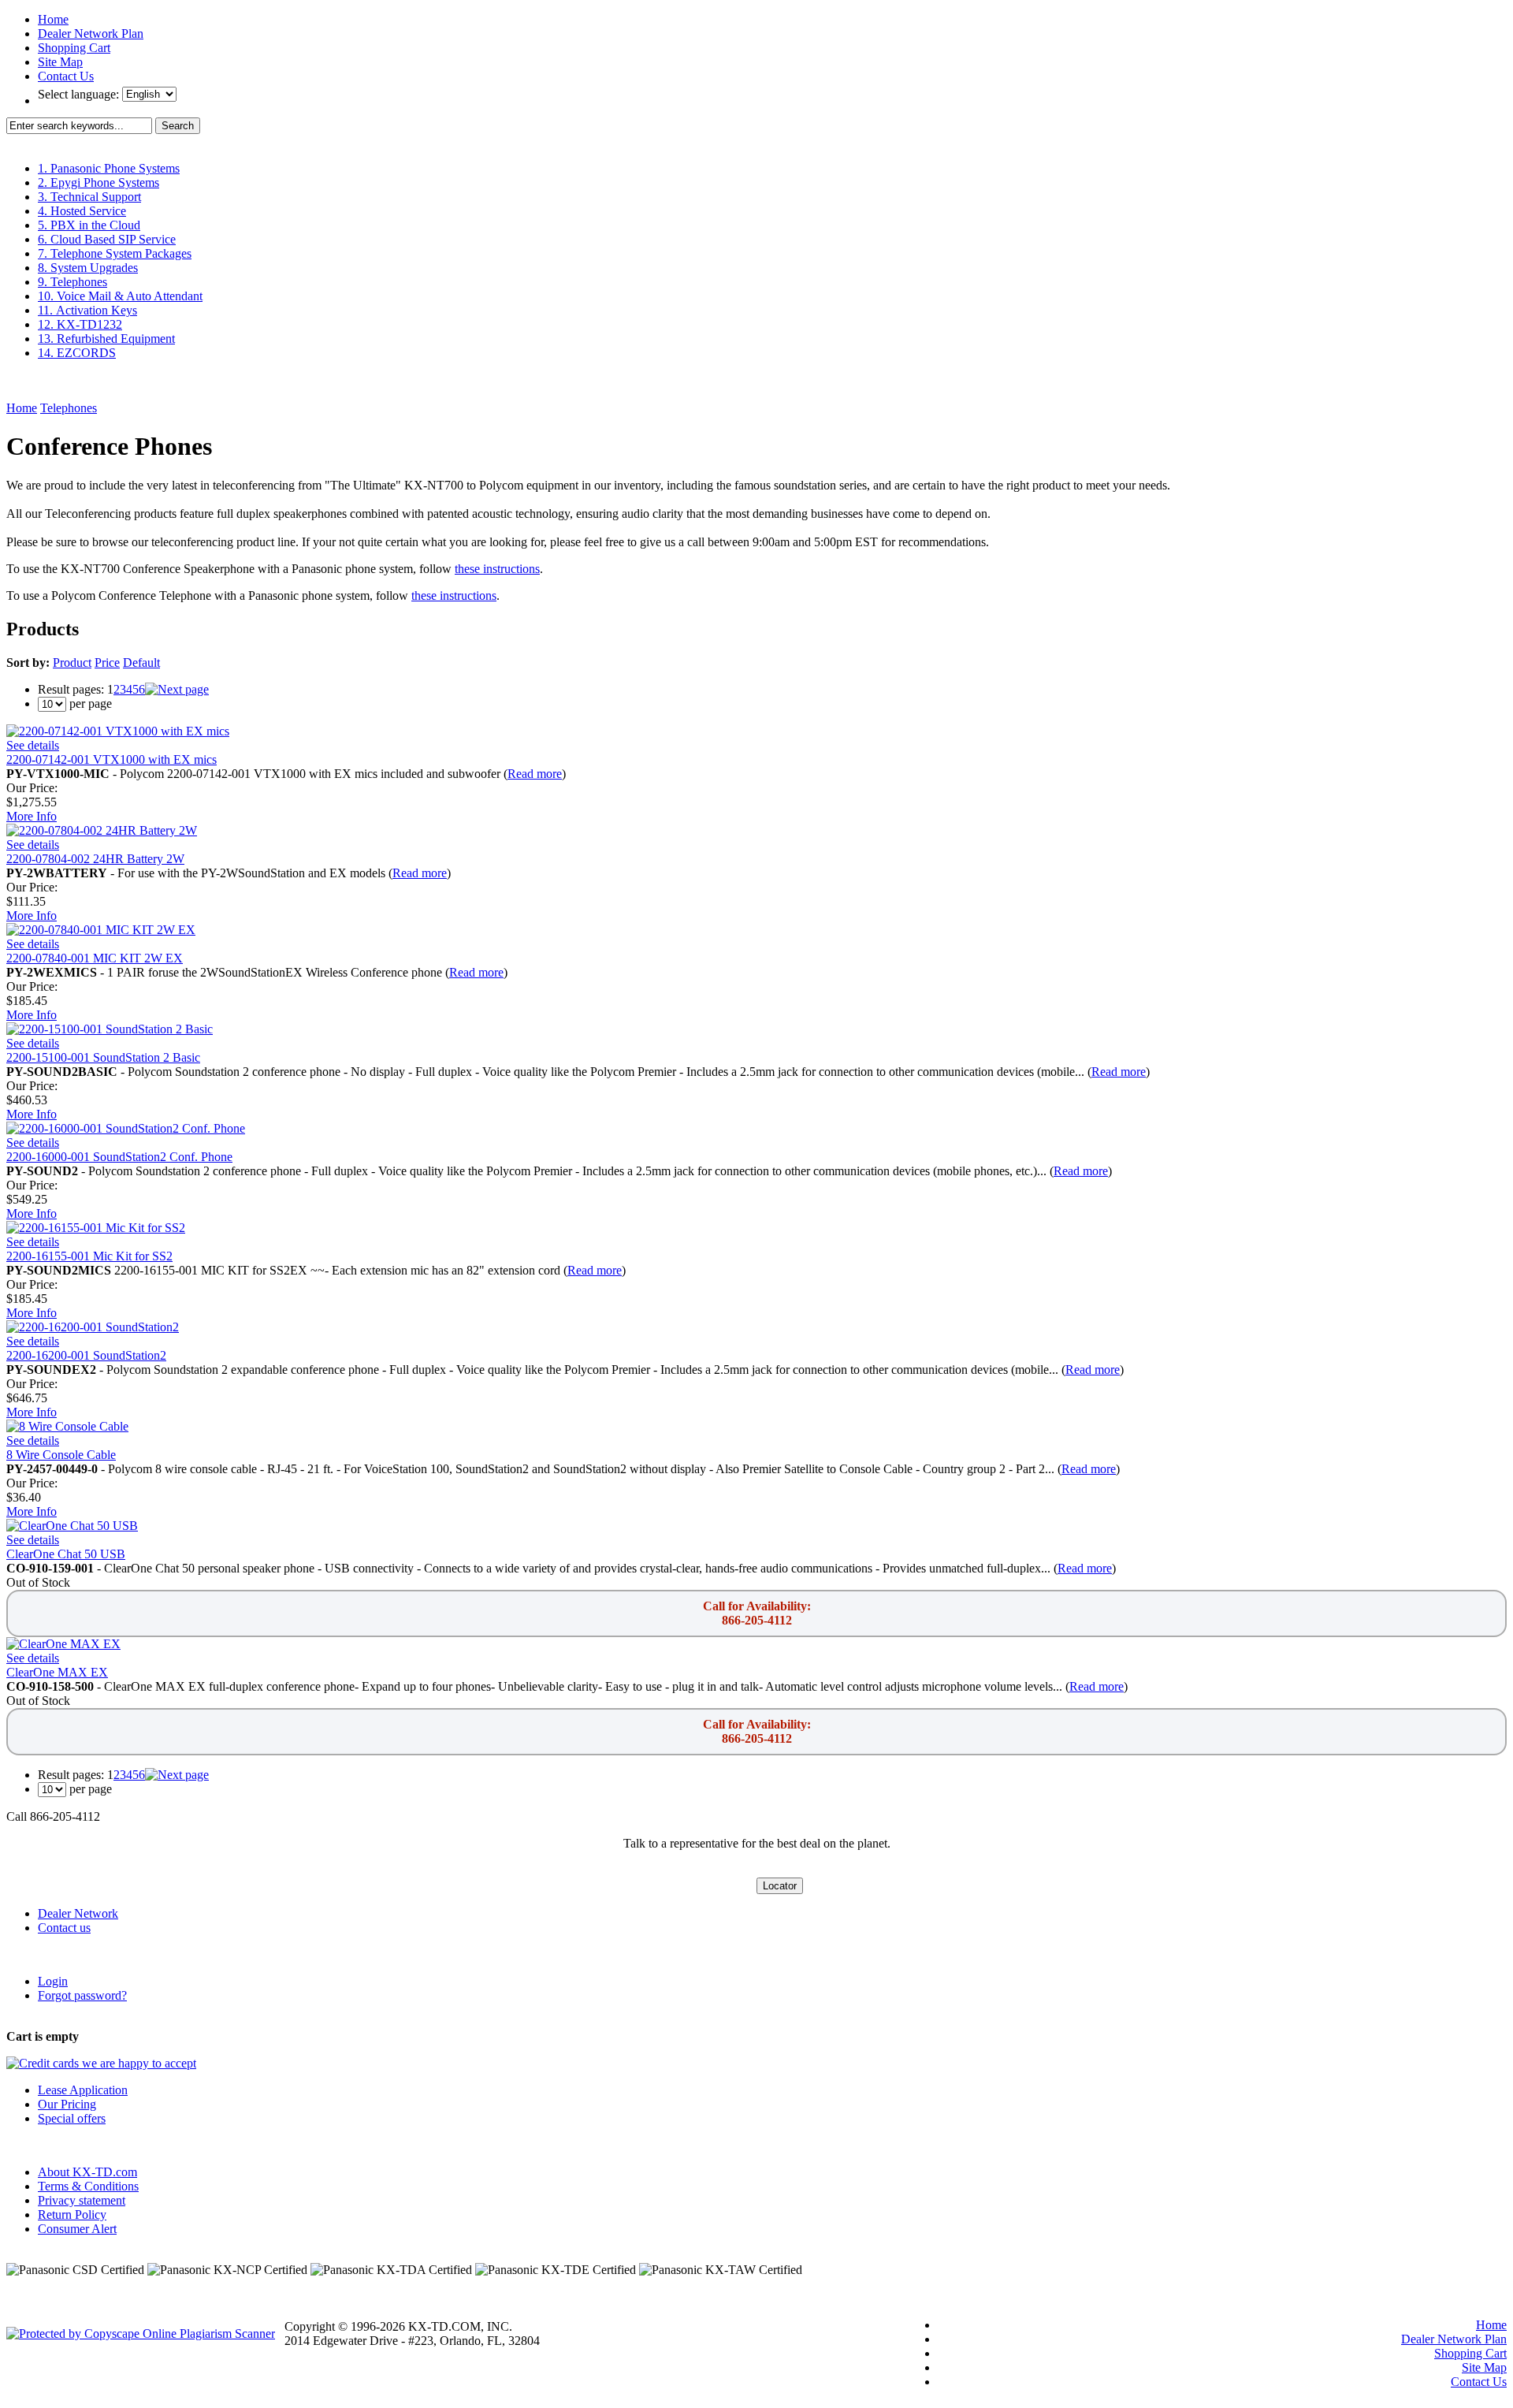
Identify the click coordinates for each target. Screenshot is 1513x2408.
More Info (32, 816)
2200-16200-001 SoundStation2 (86, 1355)
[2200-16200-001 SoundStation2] (93, 1327)
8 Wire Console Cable (61, 1455)
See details (33, 745)
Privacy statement (82, 2200)
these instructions (497, 569)
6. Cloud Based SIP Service (107, 239)
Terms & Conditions (88, 2186)
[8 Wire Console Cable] (67, 1426)
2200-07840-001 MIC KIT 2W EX (95, 958)
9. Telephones (72, 282)
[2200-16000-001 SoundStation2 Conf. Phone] (126, 1128)
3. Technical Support (89, 197)
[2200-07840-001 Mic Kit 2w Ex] (101, 930)
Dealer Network (78, 1913)
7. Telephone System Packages (115, 253)
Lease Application (83, 2090)
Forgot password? (82, 1995)
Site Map (60, 62)
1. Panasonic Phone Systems (109, 168)
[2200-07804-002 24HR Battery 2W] (102, 830)
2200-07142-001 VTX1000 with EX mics (112, 759)
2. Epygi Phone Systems (99, 182)
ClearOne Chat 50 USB (66, 1554)
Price (107, 662)
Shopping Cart (74, 48)
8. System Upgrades (88, 268)
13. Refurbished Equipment (106, 339)
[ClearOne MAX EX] (63, 1644)
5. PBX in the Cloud (89, 225)
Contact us (64, 1928)
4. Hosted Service (82, 211)
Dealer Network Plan (91, 33)
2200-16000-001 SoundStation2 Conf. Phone (119, 1157)
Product (72, 662)
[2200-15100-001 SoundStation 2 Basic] (110, 1029)
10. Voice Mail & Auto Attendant (120, 296)
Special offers (72, 2118)
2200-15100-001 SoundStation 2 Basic (103, 1057)
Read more (535, 774)
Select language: (80, 94)
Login (53, 1981)
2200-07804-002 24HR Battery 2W (95, 859)
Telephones (69, 408)
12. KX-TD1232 (80, 324)
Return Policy (72, 2214)
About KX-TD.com (87, 2172)
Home (53, 19)
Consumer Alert (77, 2229)
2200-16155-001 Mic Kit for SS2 (89, 1256)
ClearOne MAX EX (57, 1672)
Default (141, 662)
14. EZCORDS (77, 353)
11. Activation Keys (87, 310)
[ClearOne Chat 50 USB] (72, 1526)
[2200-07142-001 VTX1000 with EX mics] (118, 731)
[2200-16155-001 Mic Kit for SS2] (96, 1228)
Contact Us (66, 76)
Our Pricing (67, 2104)
